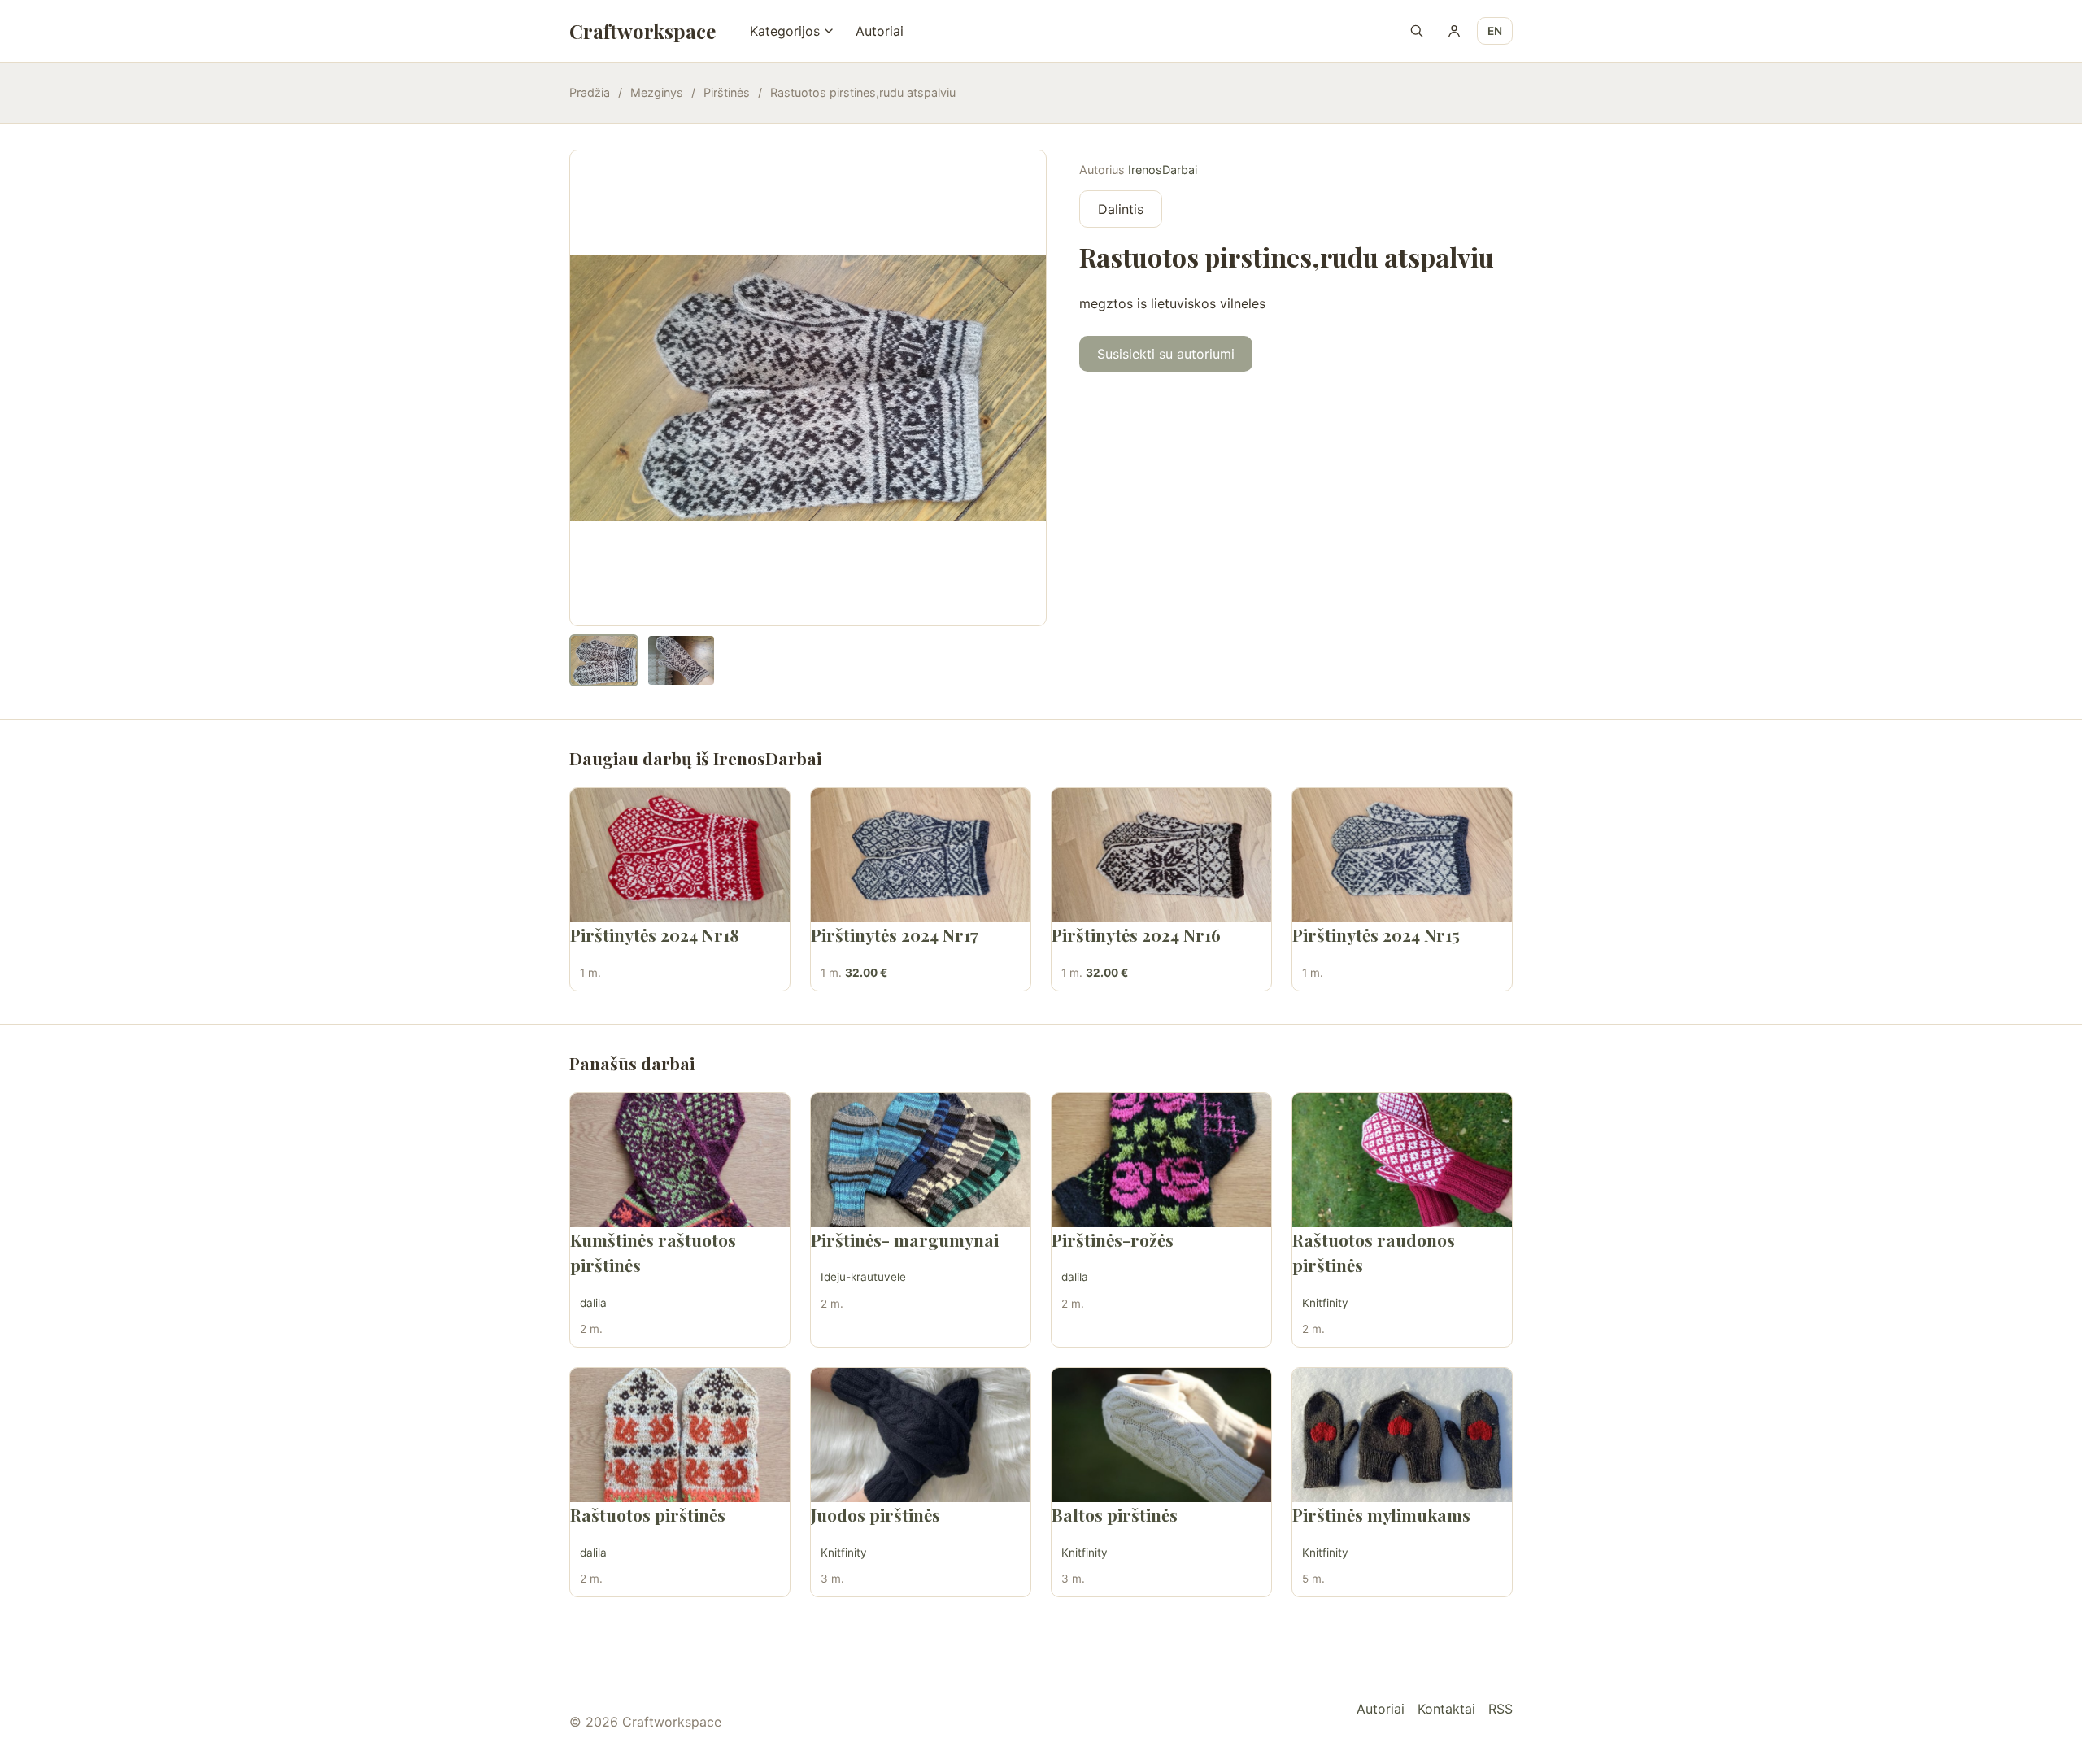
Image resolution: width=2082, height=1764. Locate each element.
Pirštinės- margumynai (905, 1239)
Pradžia (590, 92)
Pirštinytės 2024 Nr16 (1136, 934)
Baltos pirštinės (1115, 1514)
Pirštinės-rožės (1113, 1239)
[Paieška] (1417, 31)
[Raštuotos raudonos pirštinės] (1402, 1160)
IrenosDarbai (1163, 170)
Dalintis (1121, 209)
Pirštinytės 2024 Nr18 (655, 934)
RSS (1501, 1709)
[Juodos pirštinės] (921, 1435)
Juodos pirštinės (875, 1514)
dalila (593, 1303)
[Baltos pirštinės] (1161, 1435)
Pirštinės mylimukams (1381, 1514)
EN (1495, 31)
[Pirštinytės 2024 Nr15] (1402, 855)
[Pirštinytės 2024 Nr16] (1161, 855)
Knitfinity (1325, 1303)
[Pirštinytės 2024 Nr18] (680, 855)
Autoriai (880, 31)
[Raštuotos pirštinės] (680, 1435)
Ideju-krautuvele (863, 1277)
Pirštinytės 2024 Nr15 (1376, 934)
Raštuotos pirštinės (648, 1514)
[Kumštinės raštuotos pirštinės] (680, 1160)
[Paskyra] (1454, 31)
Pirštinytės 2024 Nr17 (895, 934)
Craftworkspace (642, 31)
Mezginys (657, 92)
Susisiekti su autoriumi (1166, 354)
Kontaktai (1446, 1709)
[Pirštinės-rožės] (1161, 1160)
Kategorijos (785, 31)
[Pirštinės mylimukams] (1402, 1435)
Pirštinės (727, 92)
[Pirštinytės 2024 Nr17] (921, 855)
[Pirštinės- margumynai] (921, 1160)
